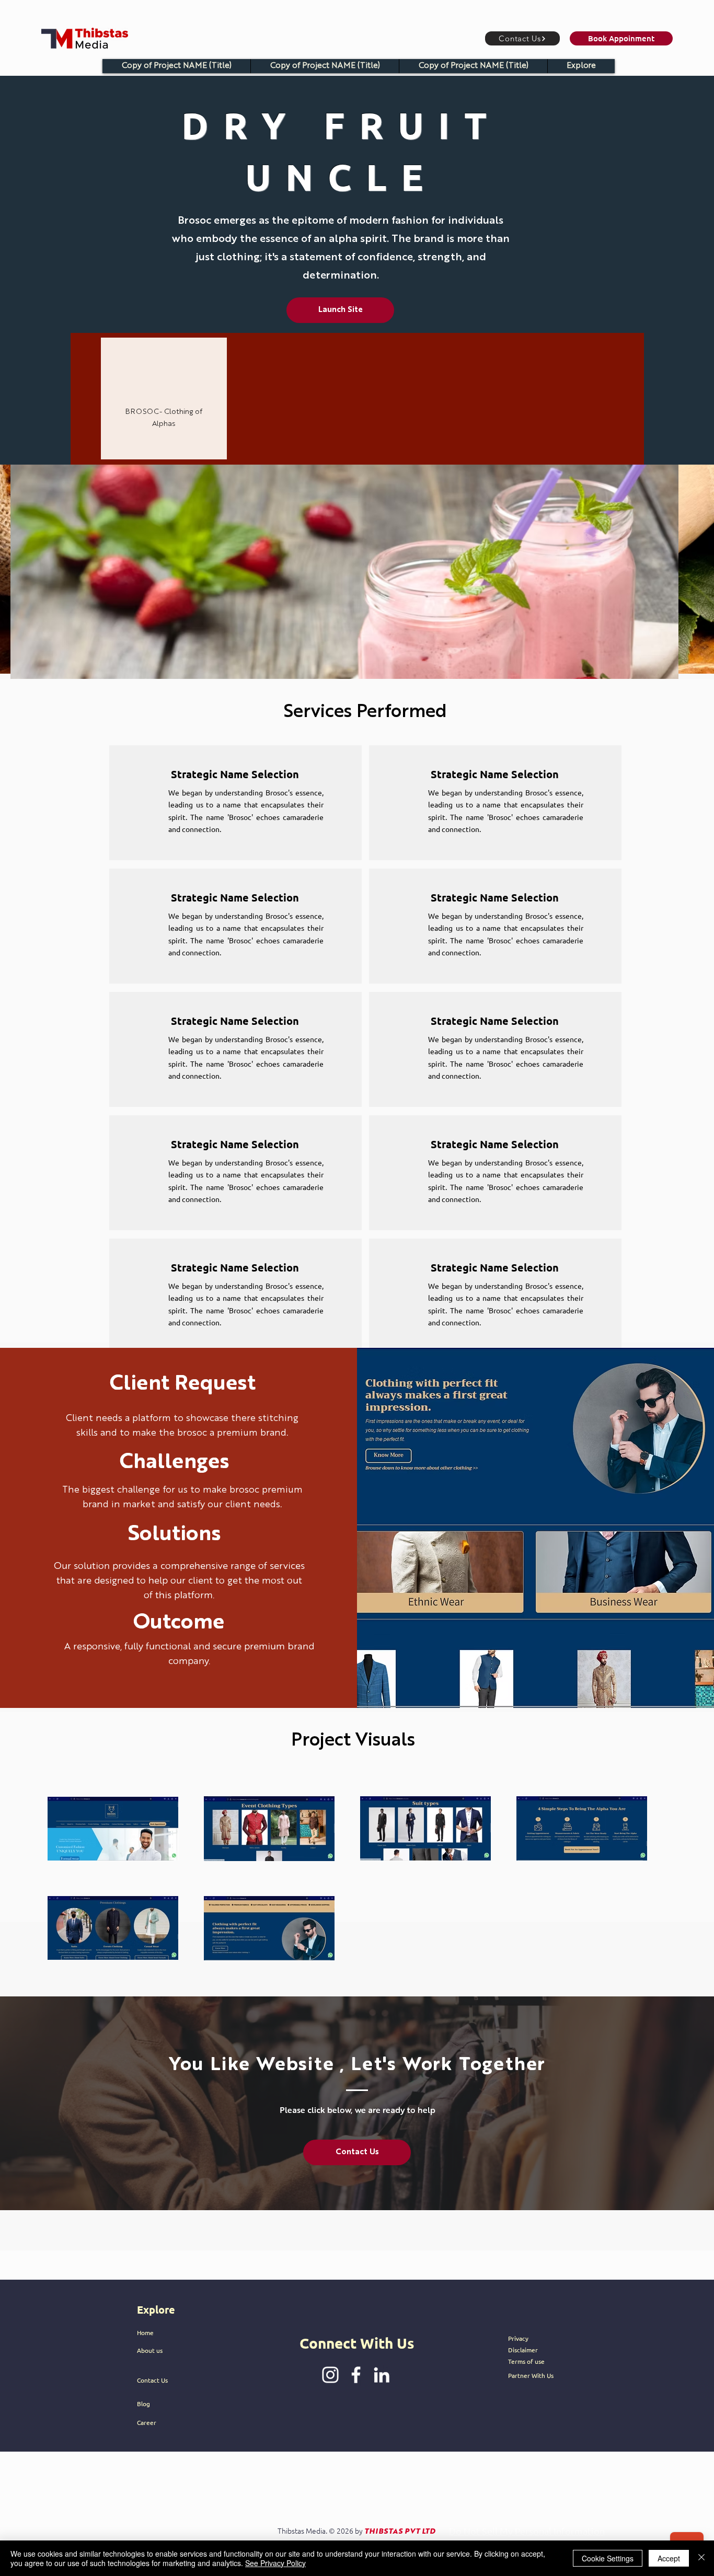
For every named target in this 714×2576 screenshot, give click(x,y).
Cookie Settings (608, 2558)
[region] (164, 398)
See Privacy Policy (275, 2563)
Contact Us (152, 2380)
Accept (669, 2558)
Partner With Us (531, 2375)
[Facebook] (356, 2375)
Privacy (518, 2338)
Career (147, 2422)
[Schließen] (701, 2558)
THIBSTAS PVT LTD (400, 2532)
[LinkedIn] (382, 2375)
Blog (143, 2404)
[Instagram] (330, 2375)
